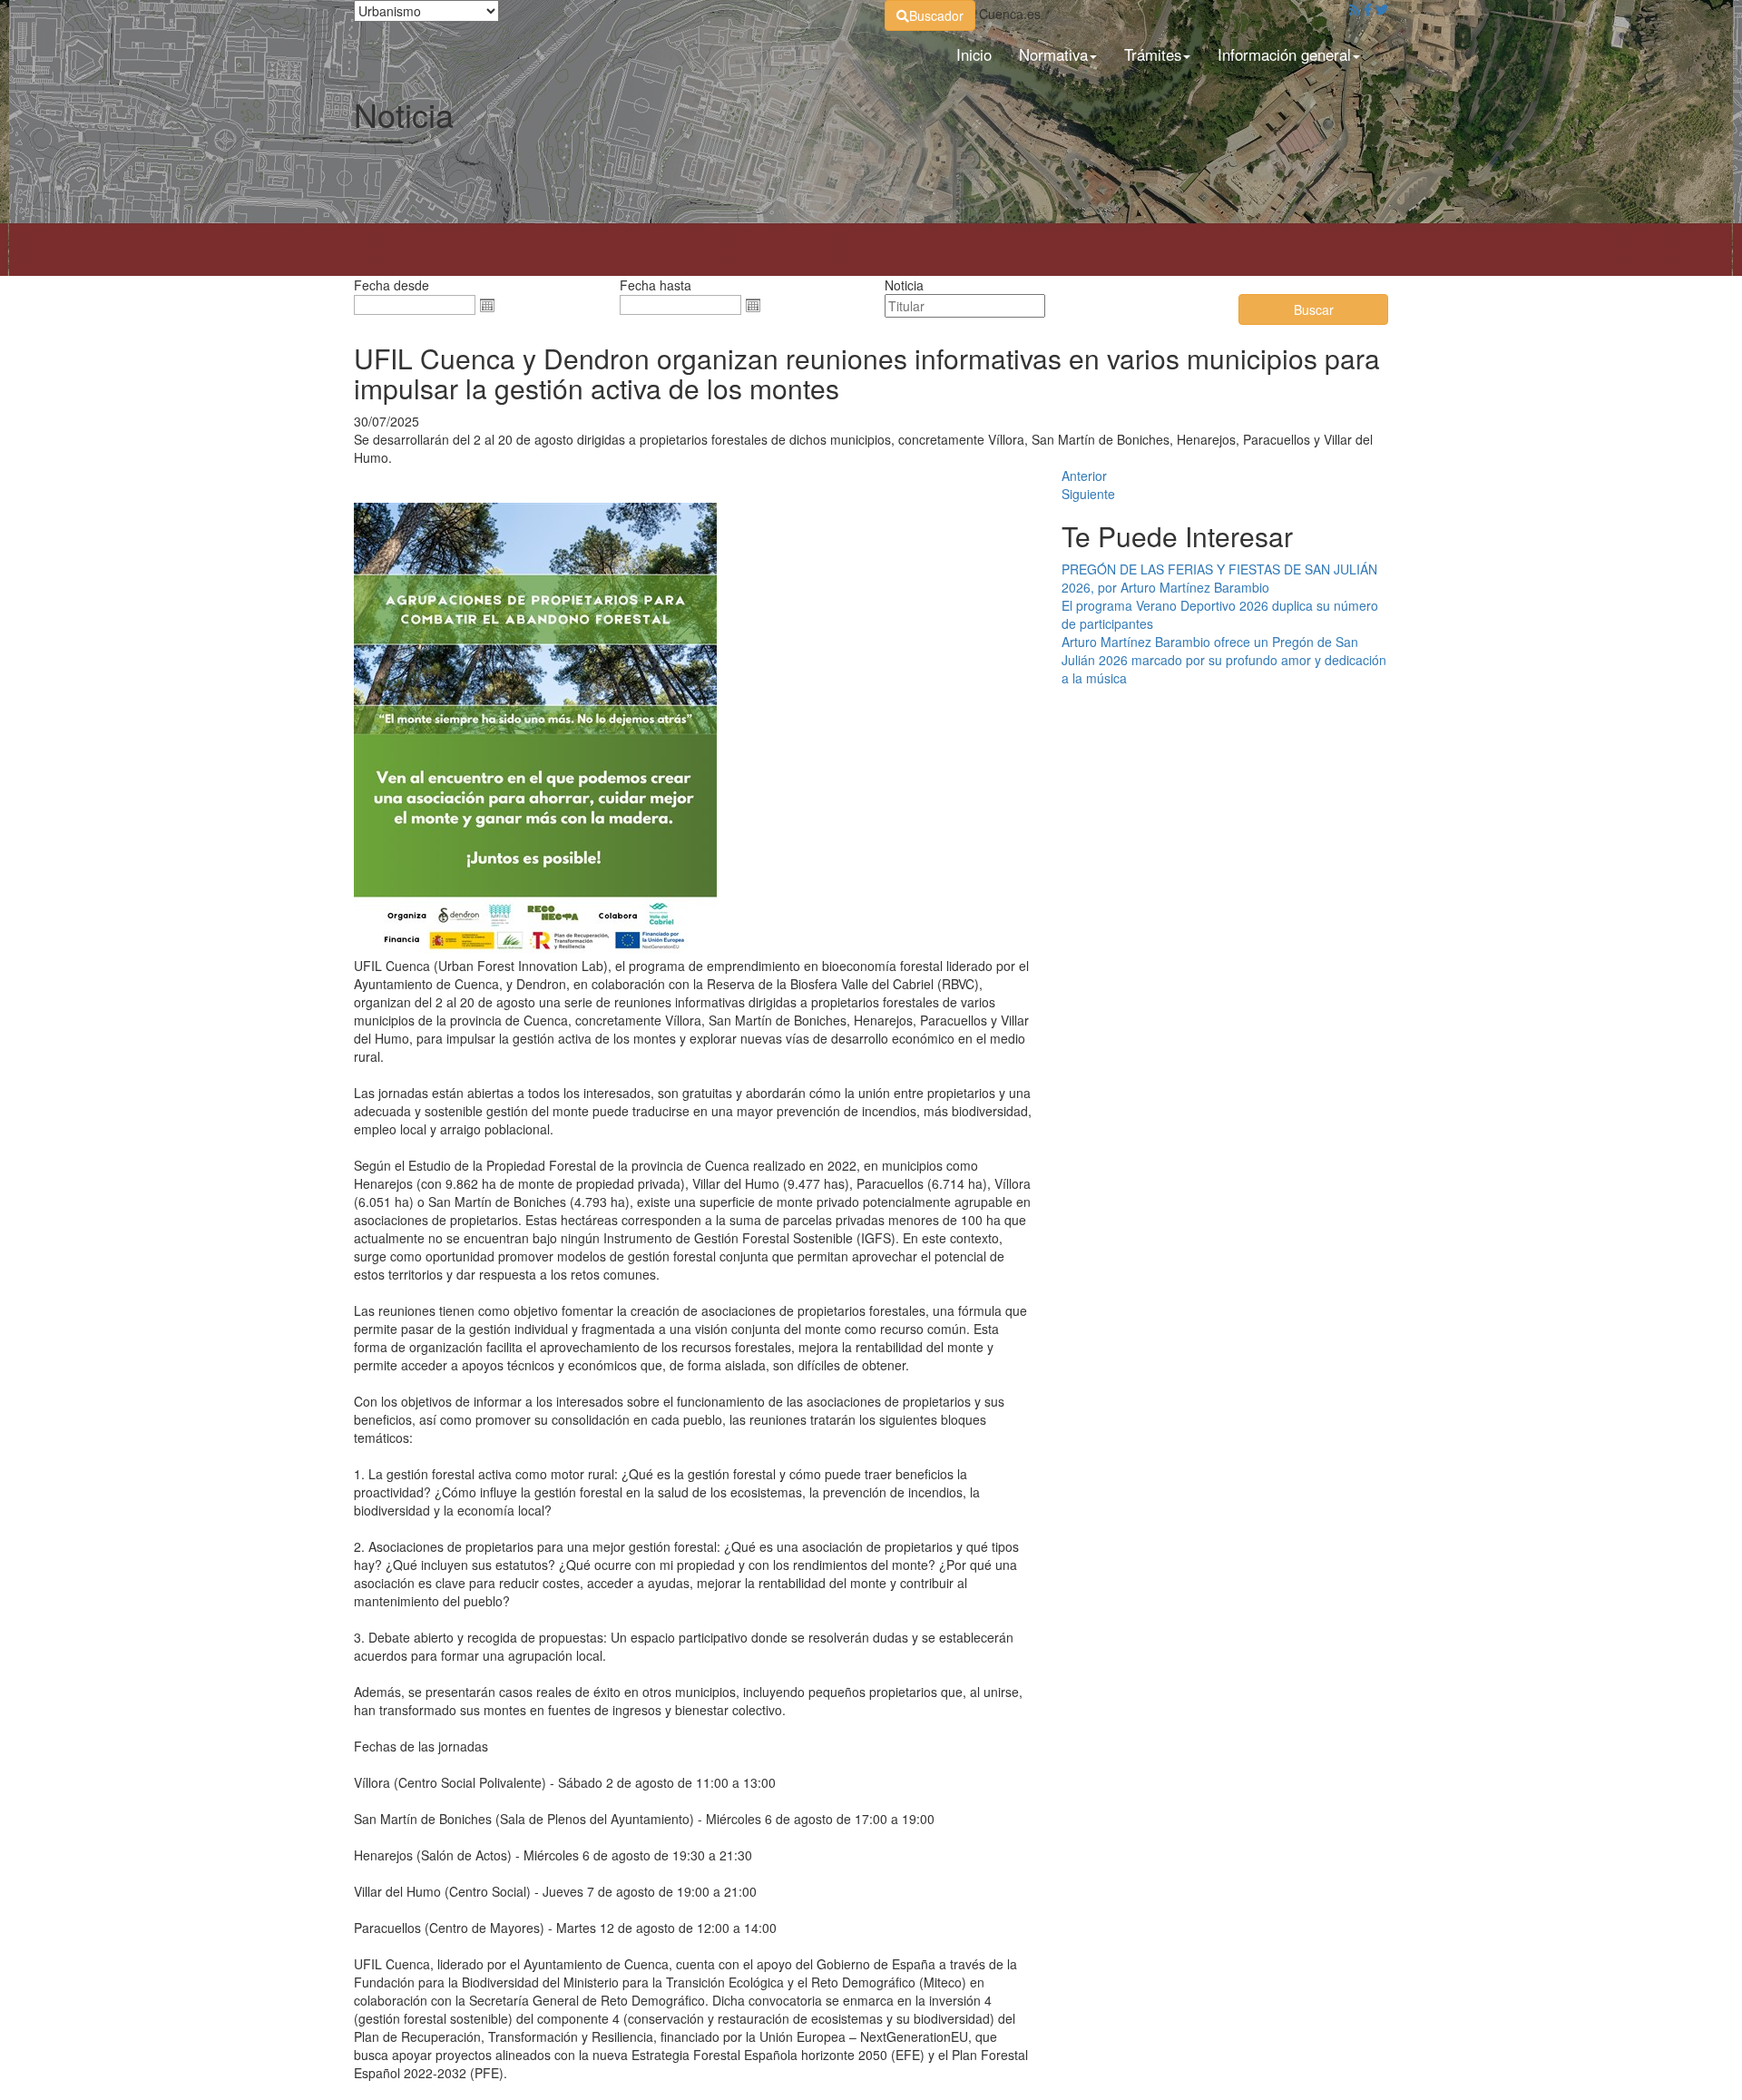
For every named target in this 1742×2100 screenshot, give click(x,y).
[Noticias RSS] (1355, 9)
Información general (1284, 54)
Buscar (1314, 309)
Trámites (1153, 54)
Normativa (1053, 54)
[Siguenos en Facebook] (1368, 9)
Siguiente (1088, 494)
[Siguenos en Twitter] (1382, 9)
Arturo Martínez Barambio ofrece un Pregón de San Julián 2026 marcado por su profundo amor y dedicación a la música (1224, 660)
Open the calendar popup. (487, 305)
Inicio (974, 54)
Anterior (1084, 476)
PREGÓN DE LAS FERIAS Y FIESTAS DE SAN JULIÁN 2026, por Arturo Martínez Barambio (1219, 578)
